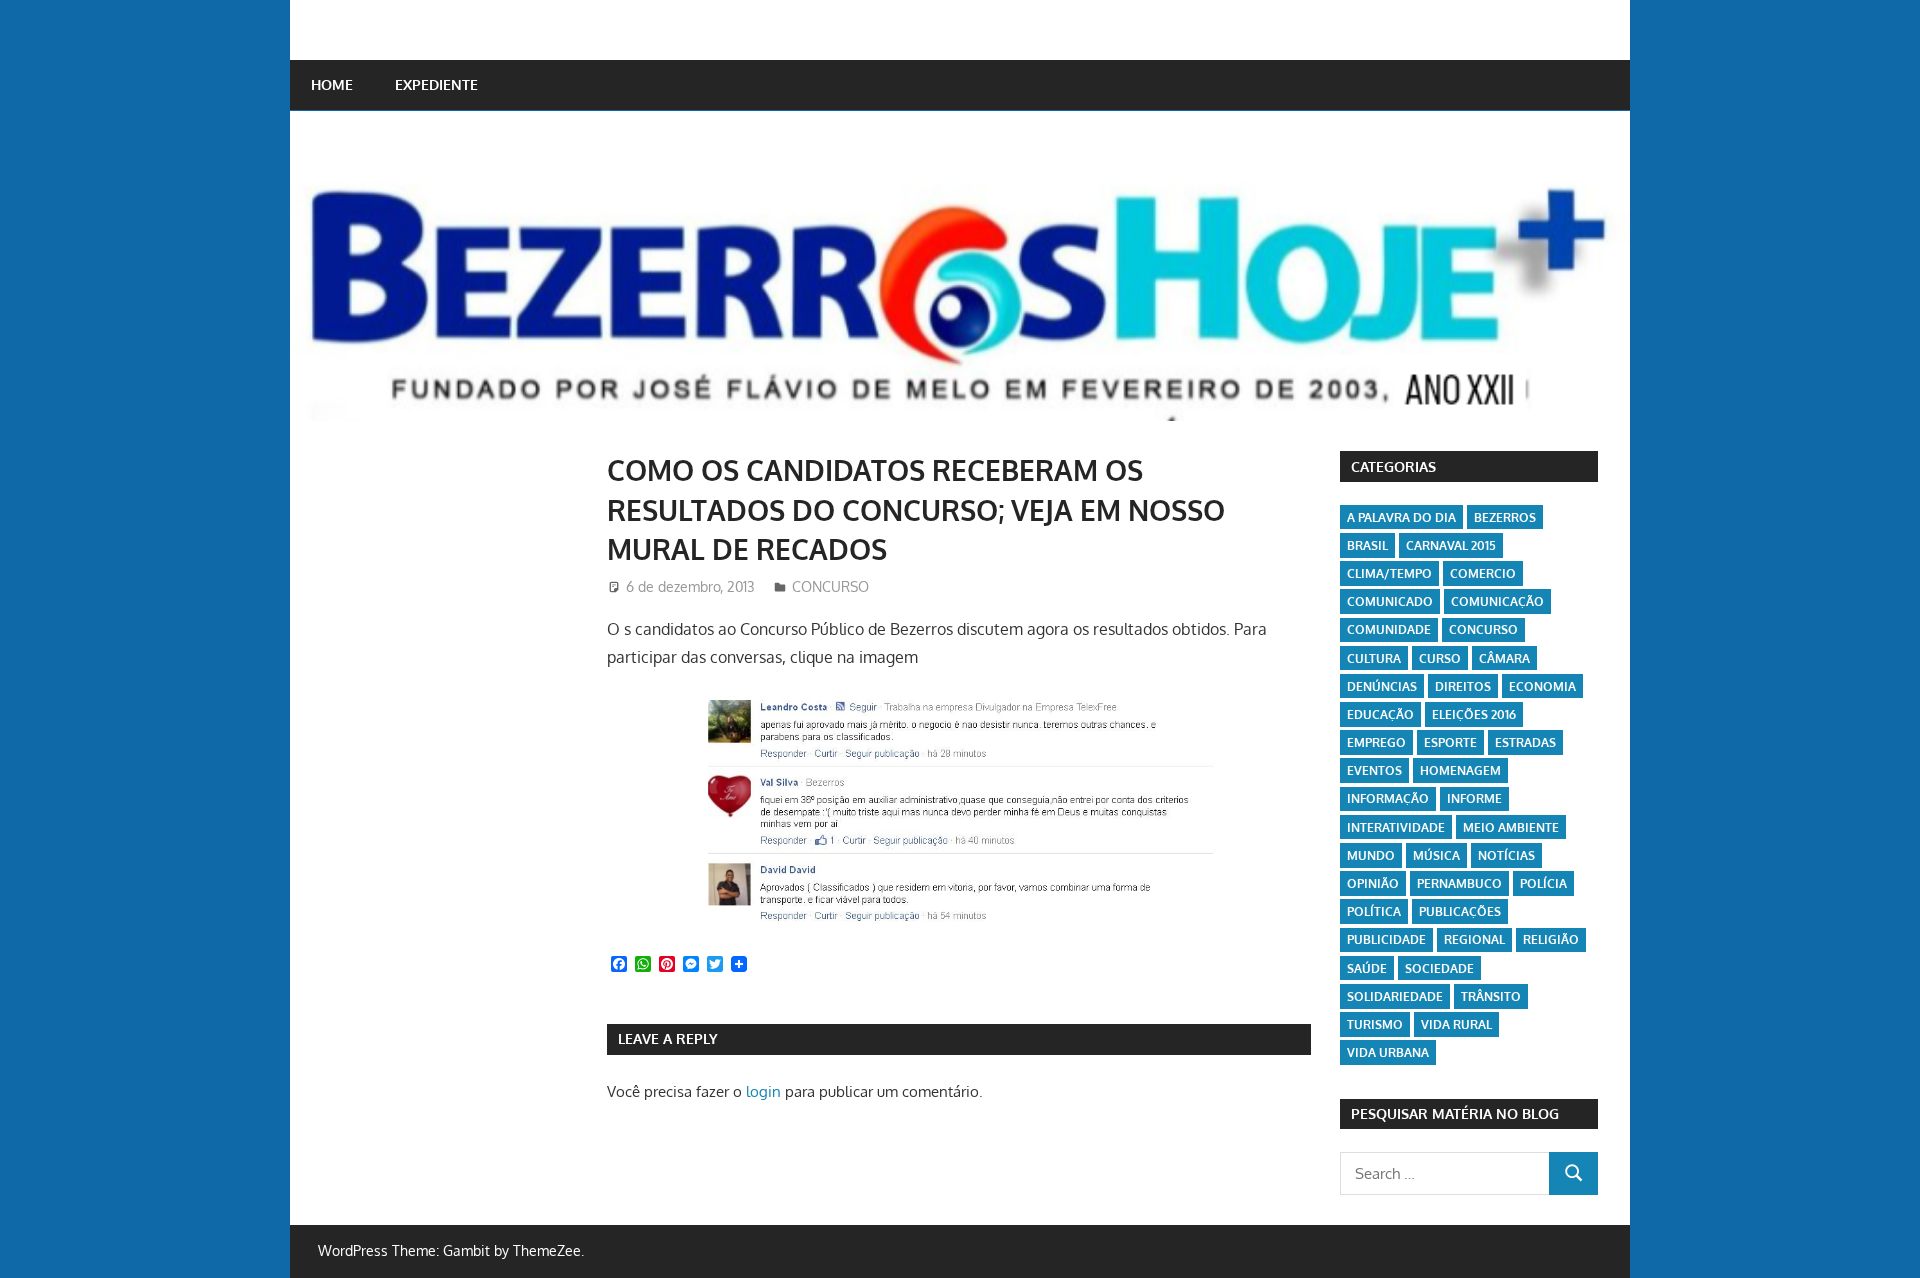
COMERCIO (1483, 573)
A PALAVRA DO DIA (1401, 517)
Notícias (1506, 855)
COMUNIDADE (1389, 629)
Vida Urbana (1388, 1052)
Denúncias (1382, 686)
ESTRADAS (1525, 742)
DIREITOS (1463, 686)
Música (1436, 855)
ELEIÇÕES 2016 (1474, 714)
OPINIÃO (1373, 883)
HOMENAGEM (1460, 770)
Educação (1380, 714)
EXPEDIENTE (436, 84)
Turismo (1375, 1024)
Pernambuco (1459, 883)
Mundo (1371, 855)
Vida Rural (1456, 1024)
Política (1374, 911)
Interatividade (1396, 827)
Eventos (1374, 770)
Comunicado (1390, 601)
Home (332, 84)
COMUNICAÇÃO (1497, 601)
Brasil (1367, 545)
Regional (1474, 939)
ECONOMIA (1542, 686)
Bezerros (1505, 517)
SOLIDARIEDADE (1395, 996)
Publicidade (1386, 939)
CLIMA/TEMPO (1389, 573)
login (763, 1091)
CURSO (1440, 658)
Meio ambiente (1511, 827)
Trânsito (1491, 996)
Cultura (1374, 658)
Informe (1474, 798)
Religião (1551, 939)
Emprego (1376, 742)
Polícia (1543, 883)
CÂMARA (1504, 658)
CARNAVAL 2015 (1451, 545)
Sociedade (1439, 968)
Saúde (1367, 968)
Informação (1388, 798)
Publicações (1460, 911)
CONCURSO (830, 586)
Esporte (1450, 742)
